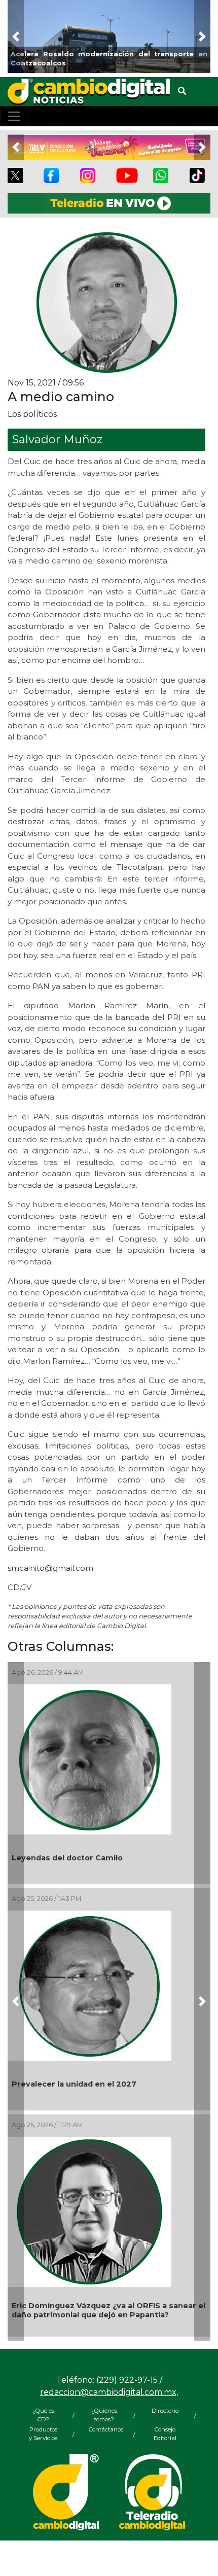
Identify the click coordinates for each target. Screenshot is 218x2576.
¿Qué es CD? (43, 2415)
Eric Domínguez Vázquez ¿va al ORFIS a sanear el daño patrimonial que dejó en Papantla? (108, 2310)
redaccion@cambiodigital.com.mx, (109, 2392)
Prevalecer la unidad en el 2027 (74, 2084)
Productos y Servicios (43, 2434)
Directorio (165, 2411)
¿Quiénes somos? (104, 2415)
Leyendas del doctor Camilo (67, 1858)
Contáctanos (104, 2429)
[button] (16, 37)
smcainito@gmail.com (50, 1568)
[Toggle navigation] (14, 116)
